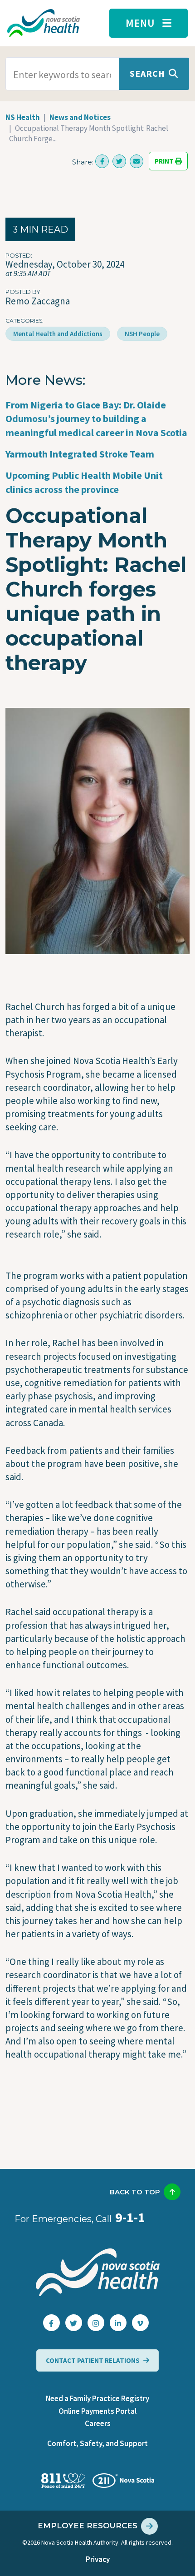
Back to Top (135, 2192)
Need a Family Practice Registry (97, 2398)
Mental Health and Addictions (58, 334)
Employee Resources (88, 2526)
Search (147, 73)
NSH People (142, 334)
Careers (98, 2423)
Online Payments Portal (97, 2411)
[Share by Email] (136, 161)
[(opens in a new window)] (102, 161)
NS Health (23, 117)
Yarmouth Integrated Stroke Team (80, 454)
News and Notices (80, 117)
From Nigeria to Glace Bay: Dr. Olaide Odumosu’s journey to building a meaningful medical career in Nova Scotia (96, 419)
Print (165, 161)
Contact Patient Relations (93, 2360)
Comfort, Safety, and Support (97, 2443)
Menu (140, 23)
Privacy (98, 2559)
